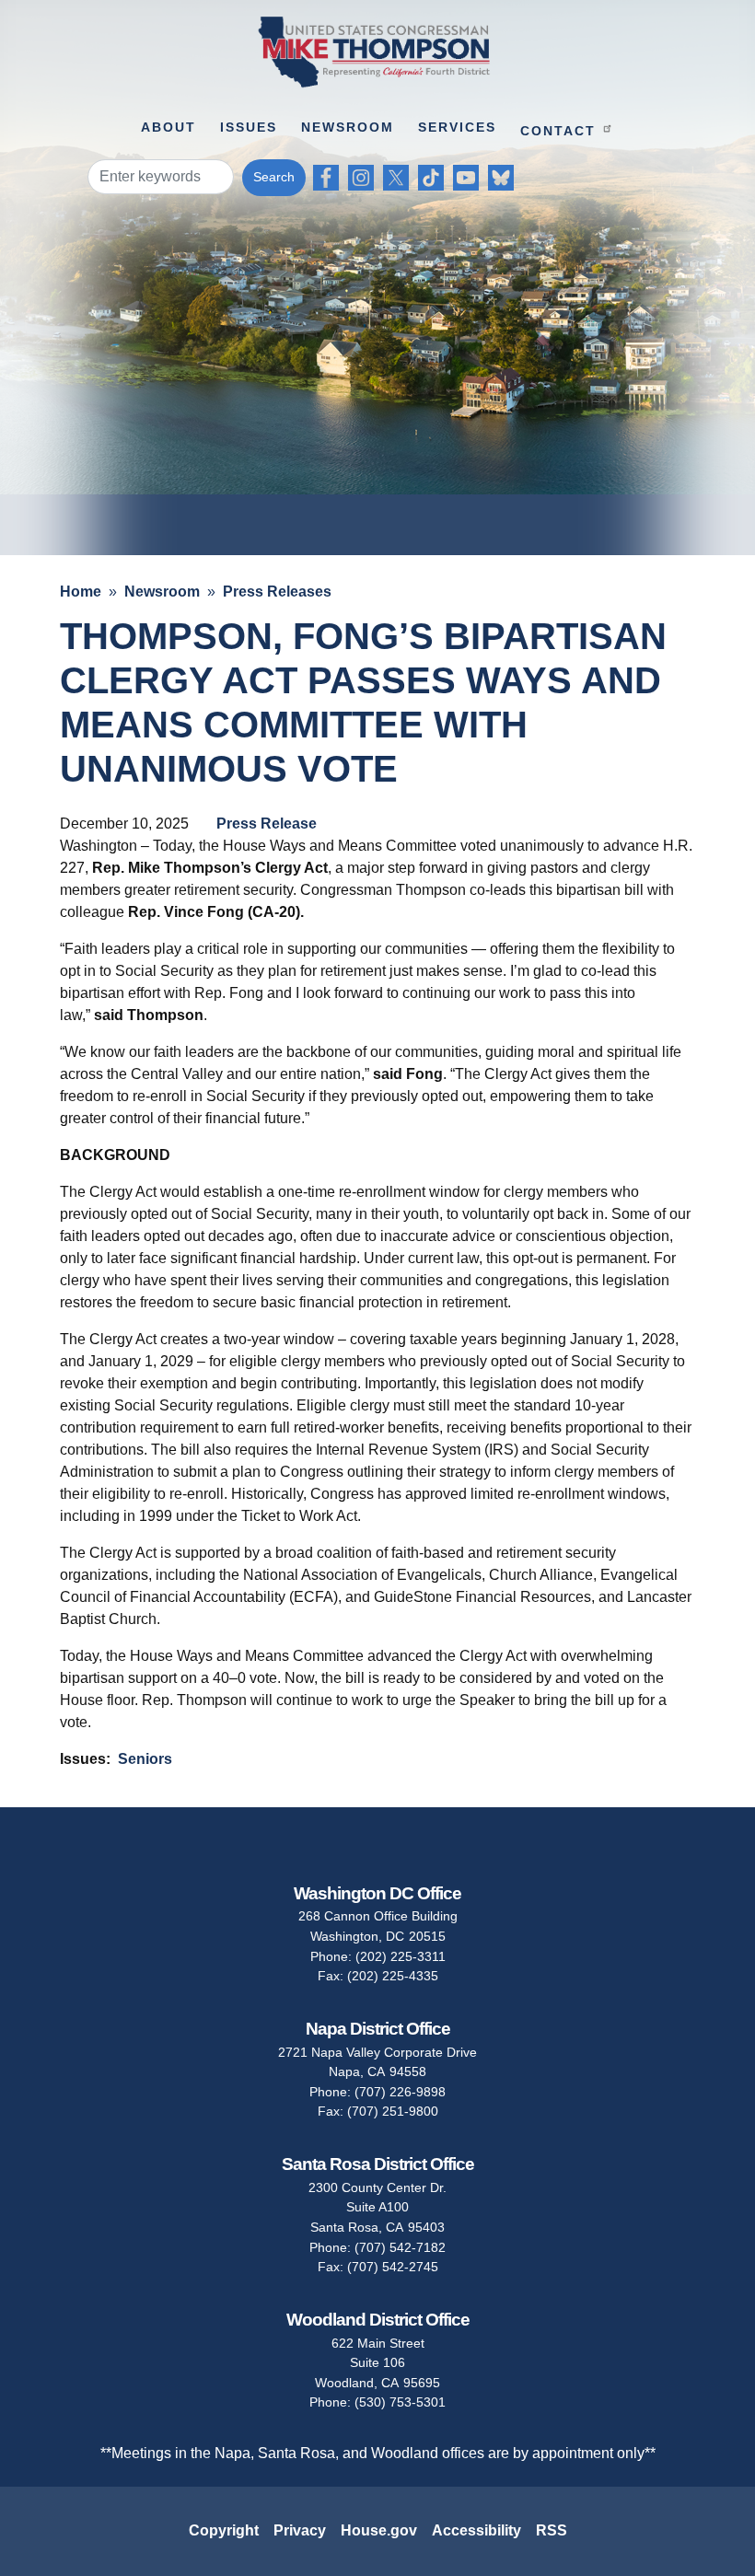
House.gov (379, 2530)
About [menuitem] (168, 127)
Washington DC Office (377, 1893)
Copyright (224, 2530)
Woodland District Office (378, 2320)
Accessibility (476, 2530)
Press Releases (277, 592)
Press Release (267, 824)
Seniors (145, 1759)
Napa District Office (378, 2029)
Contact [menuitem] (558, 131)
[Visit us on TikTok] (436, 178)
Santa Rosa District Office (378, 2164)
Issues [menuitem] (249, 127)
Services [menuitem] (457, 127)
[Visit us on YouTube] (470, 178)
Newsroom (162, 592)
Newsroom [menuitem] (348, 127)
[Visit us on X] (401, 178)
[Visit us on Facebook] (331, 178)
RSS (552, 2530)
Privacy (300, 2530)
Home (81, 592)
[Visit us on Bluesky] (505, 178)
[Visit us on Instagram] (366, 178)
